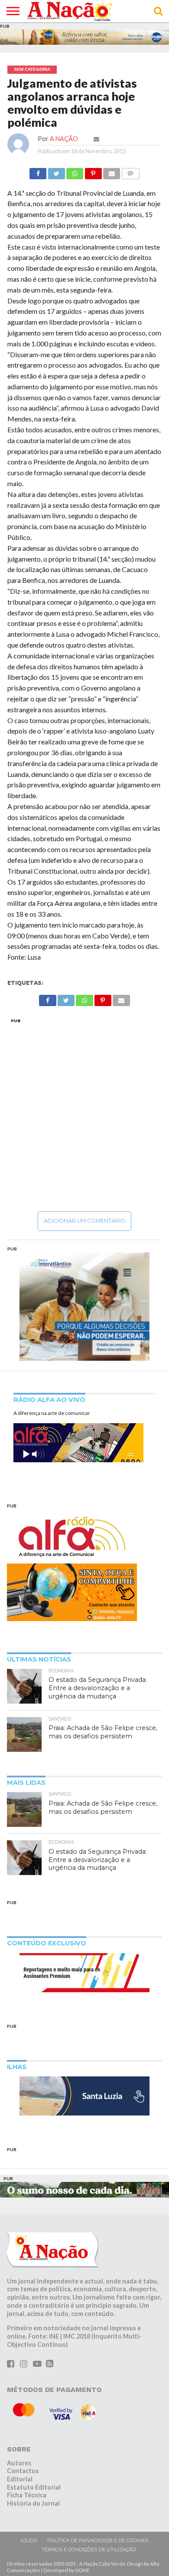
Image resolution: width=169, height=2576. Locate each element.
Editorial (20, 2479)
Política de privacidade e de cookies (98, 2540)
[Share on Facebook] (38, 171)
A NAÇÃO (64, 139)
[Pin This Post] (93, 171)
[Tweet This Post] (56, 171)
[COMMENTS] (130, 171)
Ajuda (29, 2540)
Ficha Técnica (27, 2495)
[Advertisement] (84, 1115)
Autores (19, 2463)
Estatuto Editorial (34, 2487)
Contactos (23, 2471)
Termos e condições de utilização (89, 2550)
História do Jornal (33, 2503)
